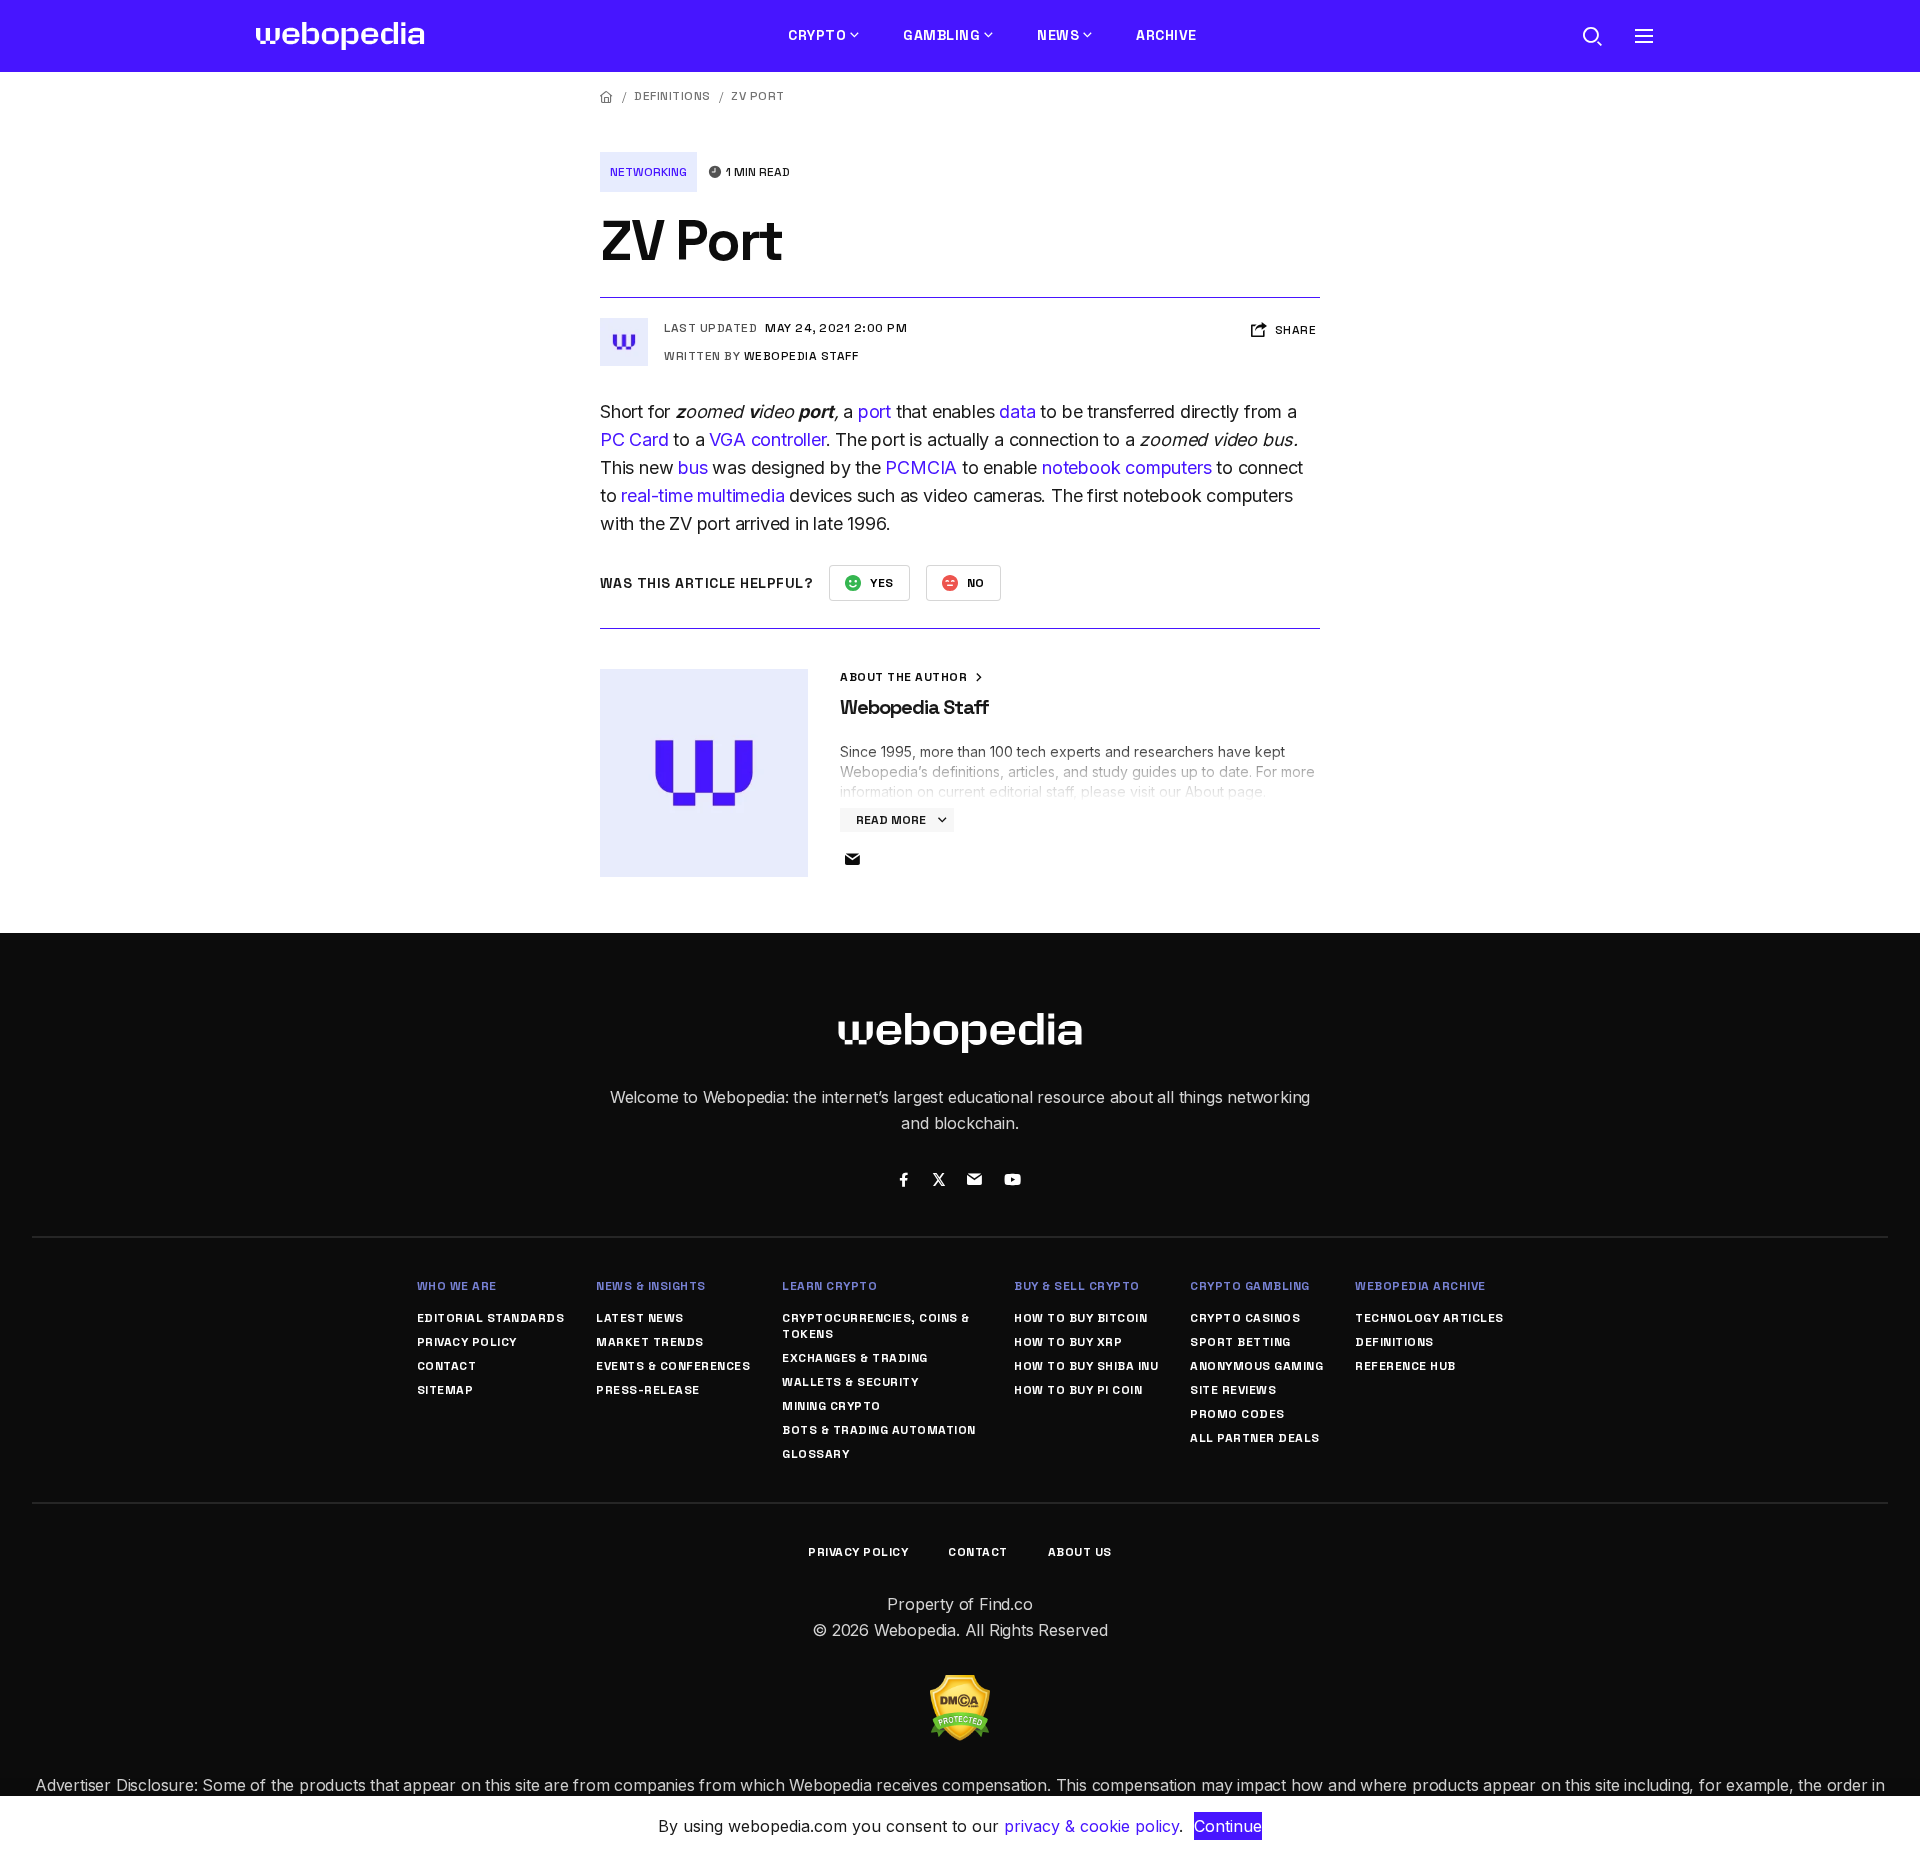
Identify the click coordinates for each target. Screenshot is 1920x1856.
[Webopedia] (340, 36)
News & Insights (651, 1286)
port (874, 411)
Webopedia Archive (1420, 1286)
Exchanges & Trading (855, 1358)
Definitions (672, 96)
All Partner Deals (1255, 1438)
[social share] (903, 1182)
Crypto (817, 35)
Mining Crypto (831, 1406)
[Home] (607, 96)
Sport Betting (1240, 1342)
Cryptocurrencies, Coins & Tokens (876, 1326)
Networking (648, 172)
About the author (905, 677)
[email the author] (852, 860)
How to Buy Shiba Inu (1086, 1366)
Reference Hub (1405, 1366)
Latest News (640, 1318)
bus (692, 467)
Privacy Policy (467, 1342)
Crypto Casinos (1245, 1318)
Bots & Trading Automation (879, 1430)
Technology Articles (1429, 1318)
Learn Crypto (829, 1286)
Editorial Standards (491, 1318)
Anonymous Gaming (1256, 1366)
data (1017, 411)
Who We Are (457, 1286)
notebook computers (1126, 467)
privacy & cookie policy (1091, 1826)
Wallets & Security (850, 1382)
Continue (1228, 1826)
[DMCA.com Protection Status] (960, 1687)
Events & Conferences (673, 1366)
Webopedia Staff (801, 356)
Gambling (941, 35)
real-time (656, 495)
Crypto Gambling (1250, 1286)
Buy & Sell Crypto (1077, 1286)
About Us (1080, 1552)
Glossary (815, 1454)
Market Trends (650, 1342)
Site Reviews (1233, 1390)
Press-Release (648, 1390)
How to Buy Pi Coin (1078, 1390)
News (1058, 35)
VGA (727, 439)
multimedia (740, 495)
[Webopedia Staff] (624, 326)
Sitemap (445, 1390)
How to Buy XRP (1068, 1342)
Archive (1166, 35)
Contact (447, 1366)
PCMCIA (921, 467)
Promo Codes (1237, 1414)
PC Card (634, 439)
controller (788, 439)
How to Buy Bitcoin (1080, 1318)
